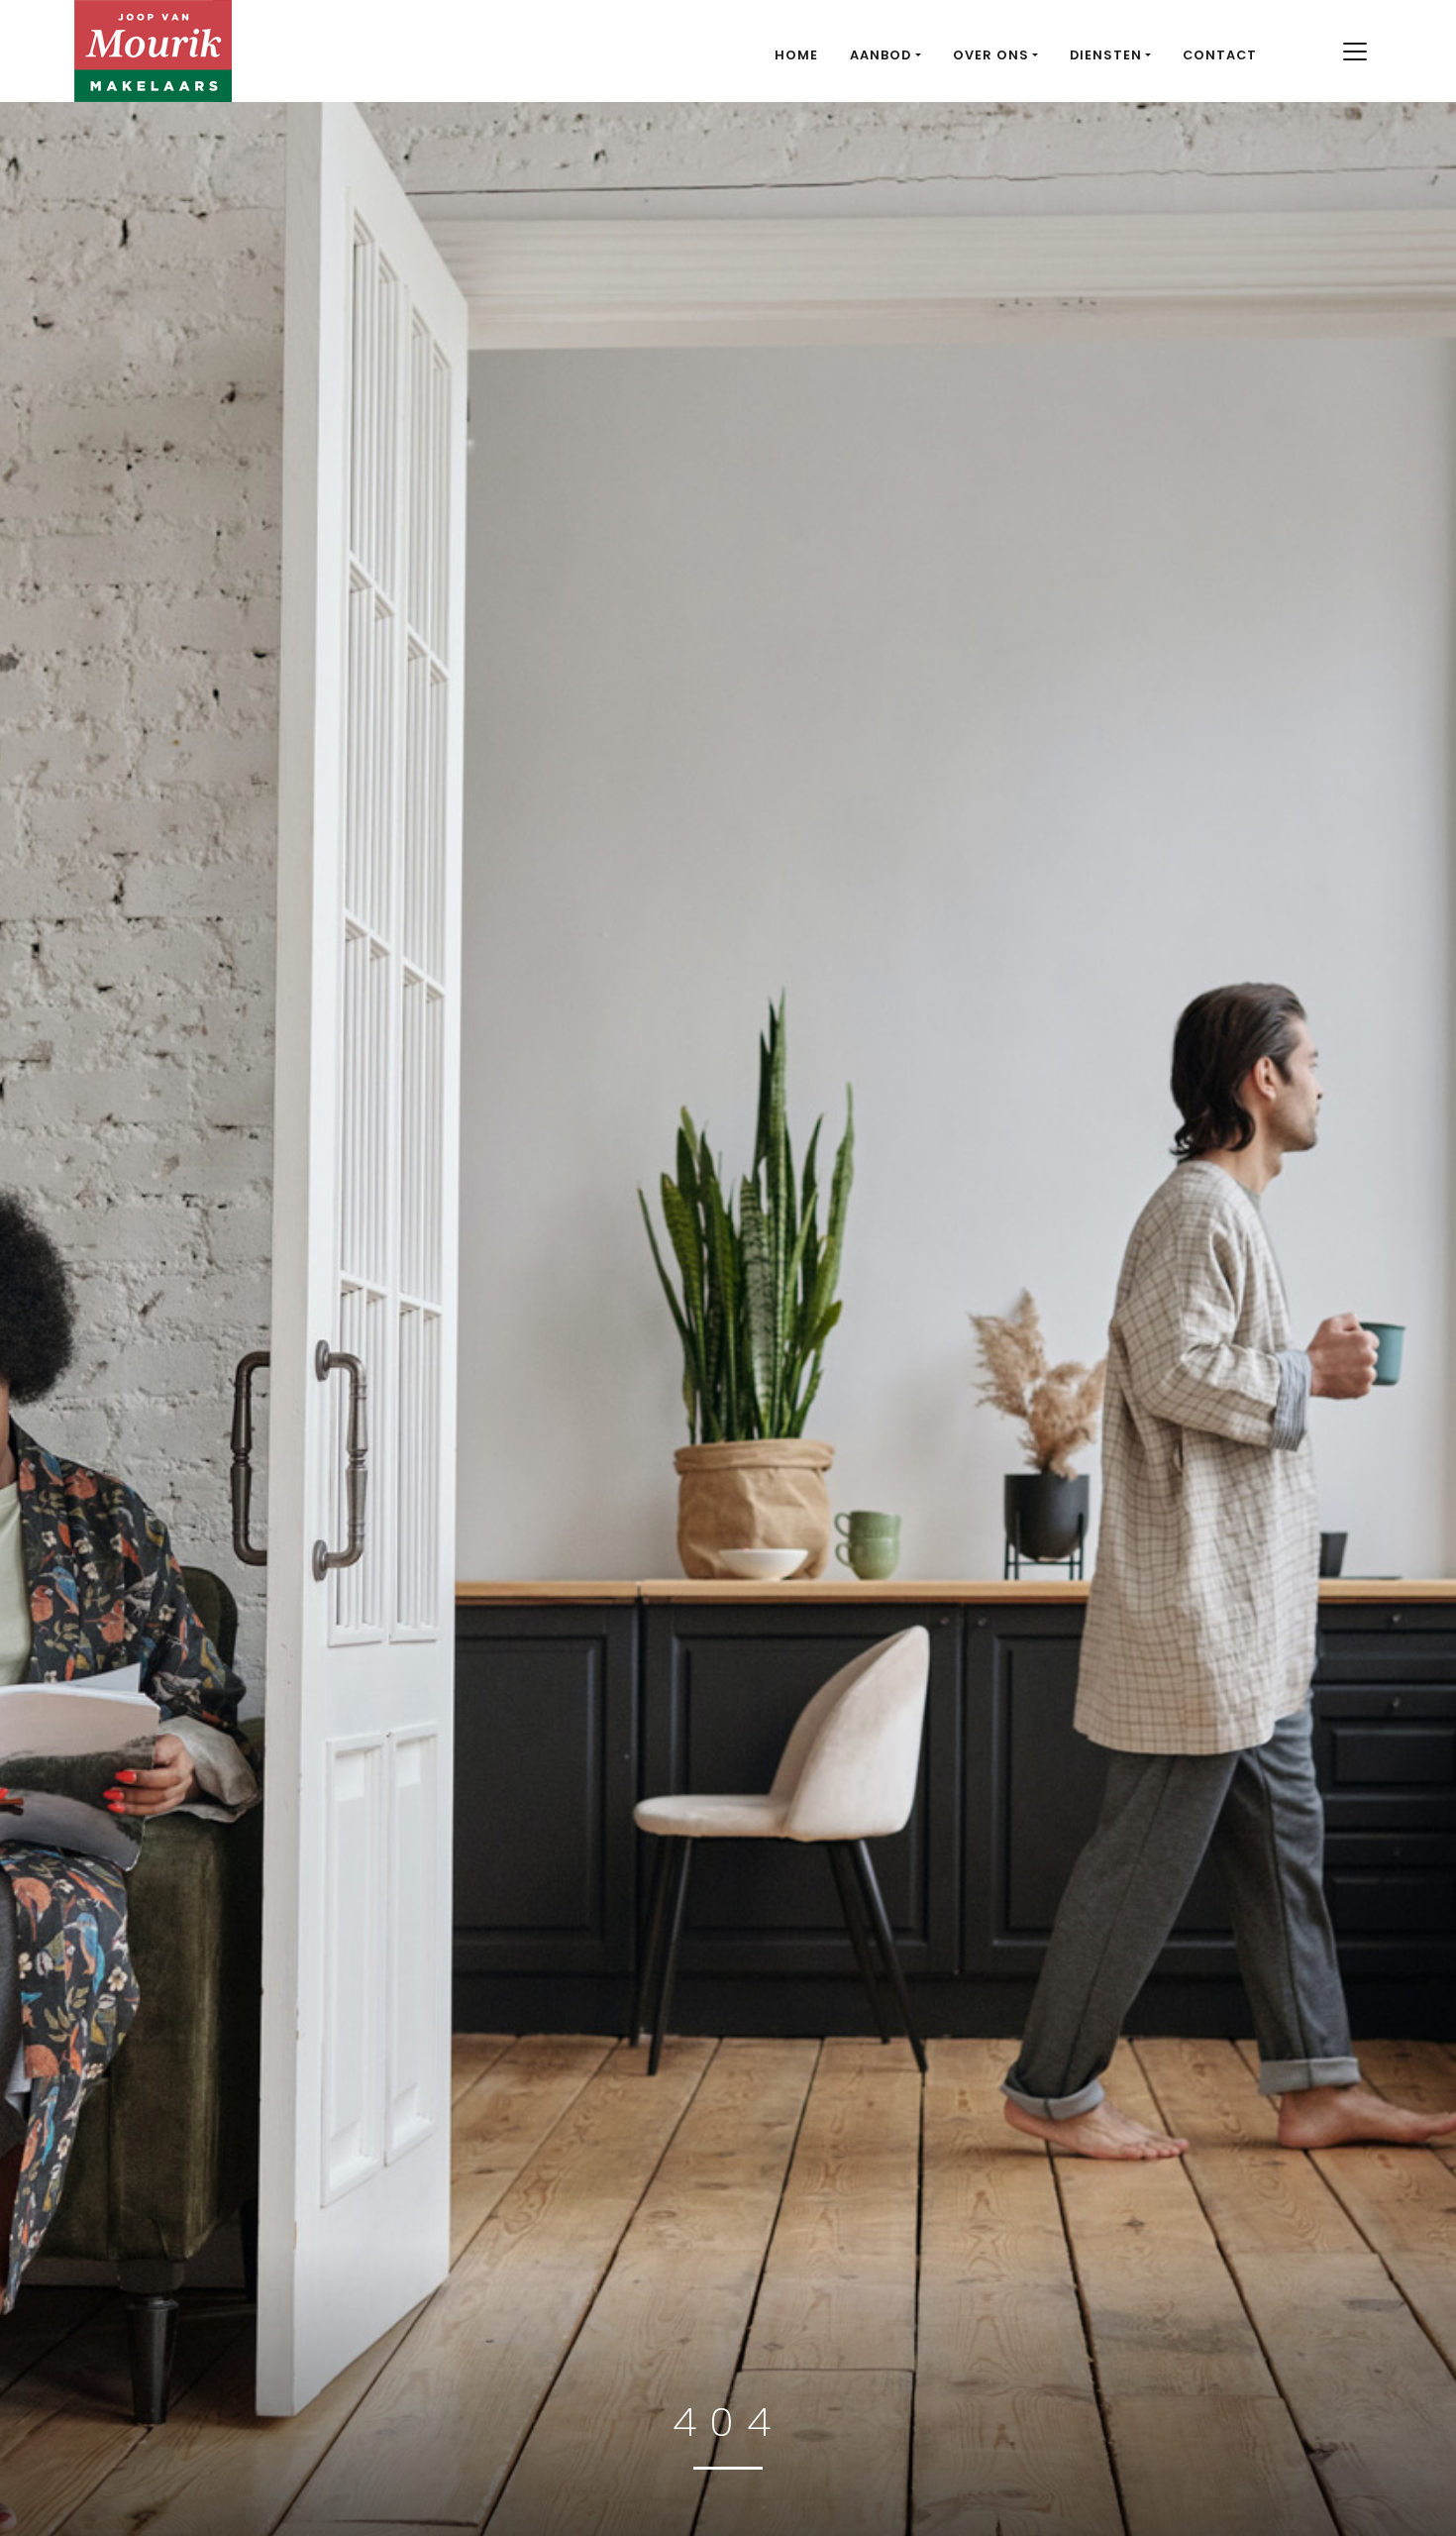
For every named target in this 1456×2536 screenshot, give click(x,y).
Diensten (1106, 55)
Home (796, 55)
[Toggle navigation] (1354, 52)
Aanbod (881, 55)
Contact (1220, 55)
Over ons (991, 55)
